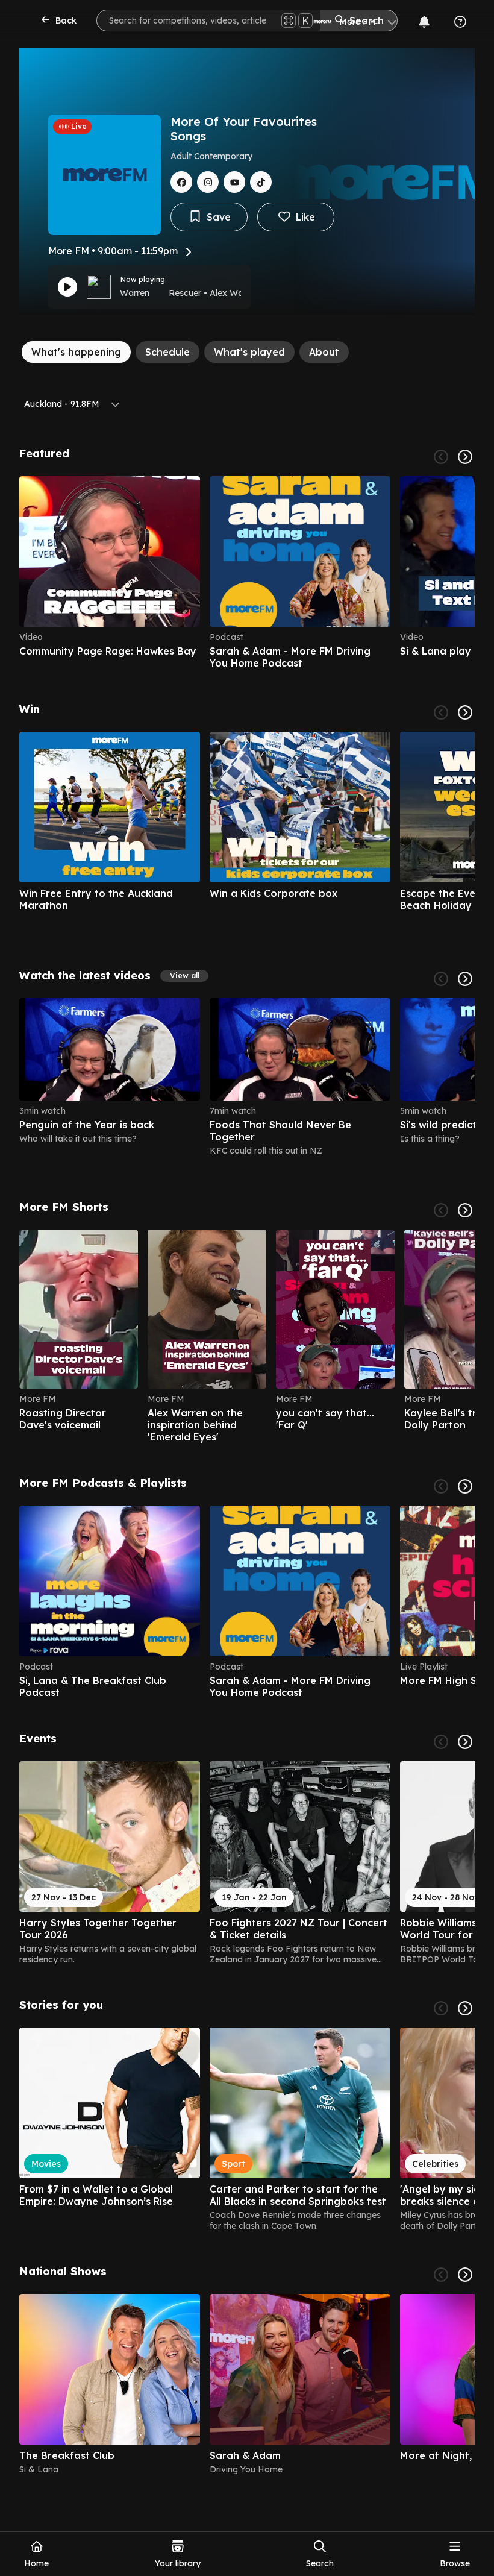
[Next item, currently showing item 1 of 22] (465, 1210)
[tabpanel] (247, 1461)
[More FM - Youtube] (234, 182)
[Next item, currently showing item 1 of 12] (465, 1486)
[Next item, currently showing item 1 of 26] (465, 712)
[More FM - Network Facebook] (181, 182)
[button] (184, 976)
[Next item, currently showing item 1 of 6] (465, 457)
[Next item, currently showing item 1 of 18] (465, 2008)
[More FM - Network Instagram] (208, 182)
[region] (247, 573)
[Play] (67, 287)
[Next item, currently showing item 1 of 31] (465, 1742)
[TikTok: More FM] (261, 182)
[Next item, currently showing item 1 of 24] (465, 979)
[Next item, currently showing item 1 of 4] (465, 2275)
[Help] (460, 22)
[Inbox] (424, 22)
